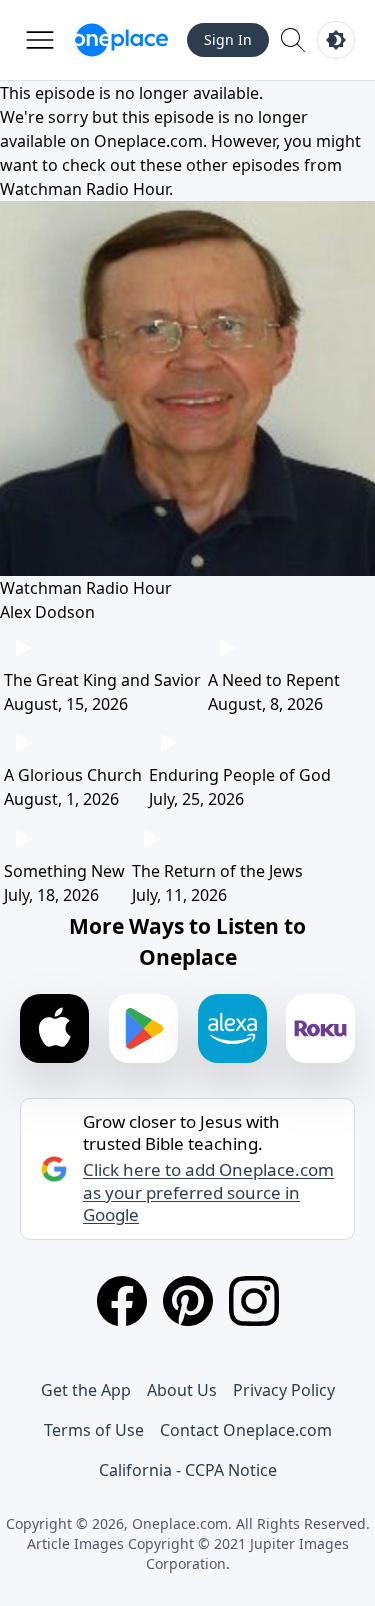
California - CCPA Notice (188, 1470)
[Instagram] (254, 1301)
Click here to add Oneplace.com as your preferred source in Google (208, 1192)
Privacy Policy (284, 1390)
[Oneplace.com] (121, 40)
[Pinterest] (188, 1301)
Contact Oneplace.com (246, 1430)
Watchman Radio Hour (84, 189)
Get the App (86, 1390)
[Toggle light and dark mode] (336, 40)
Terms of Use (94, 1430)
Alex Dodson (47, 612)
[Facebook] (122, 1301)
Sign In (228, 39)
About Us (182, 1390)
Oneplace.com (148, 141)
